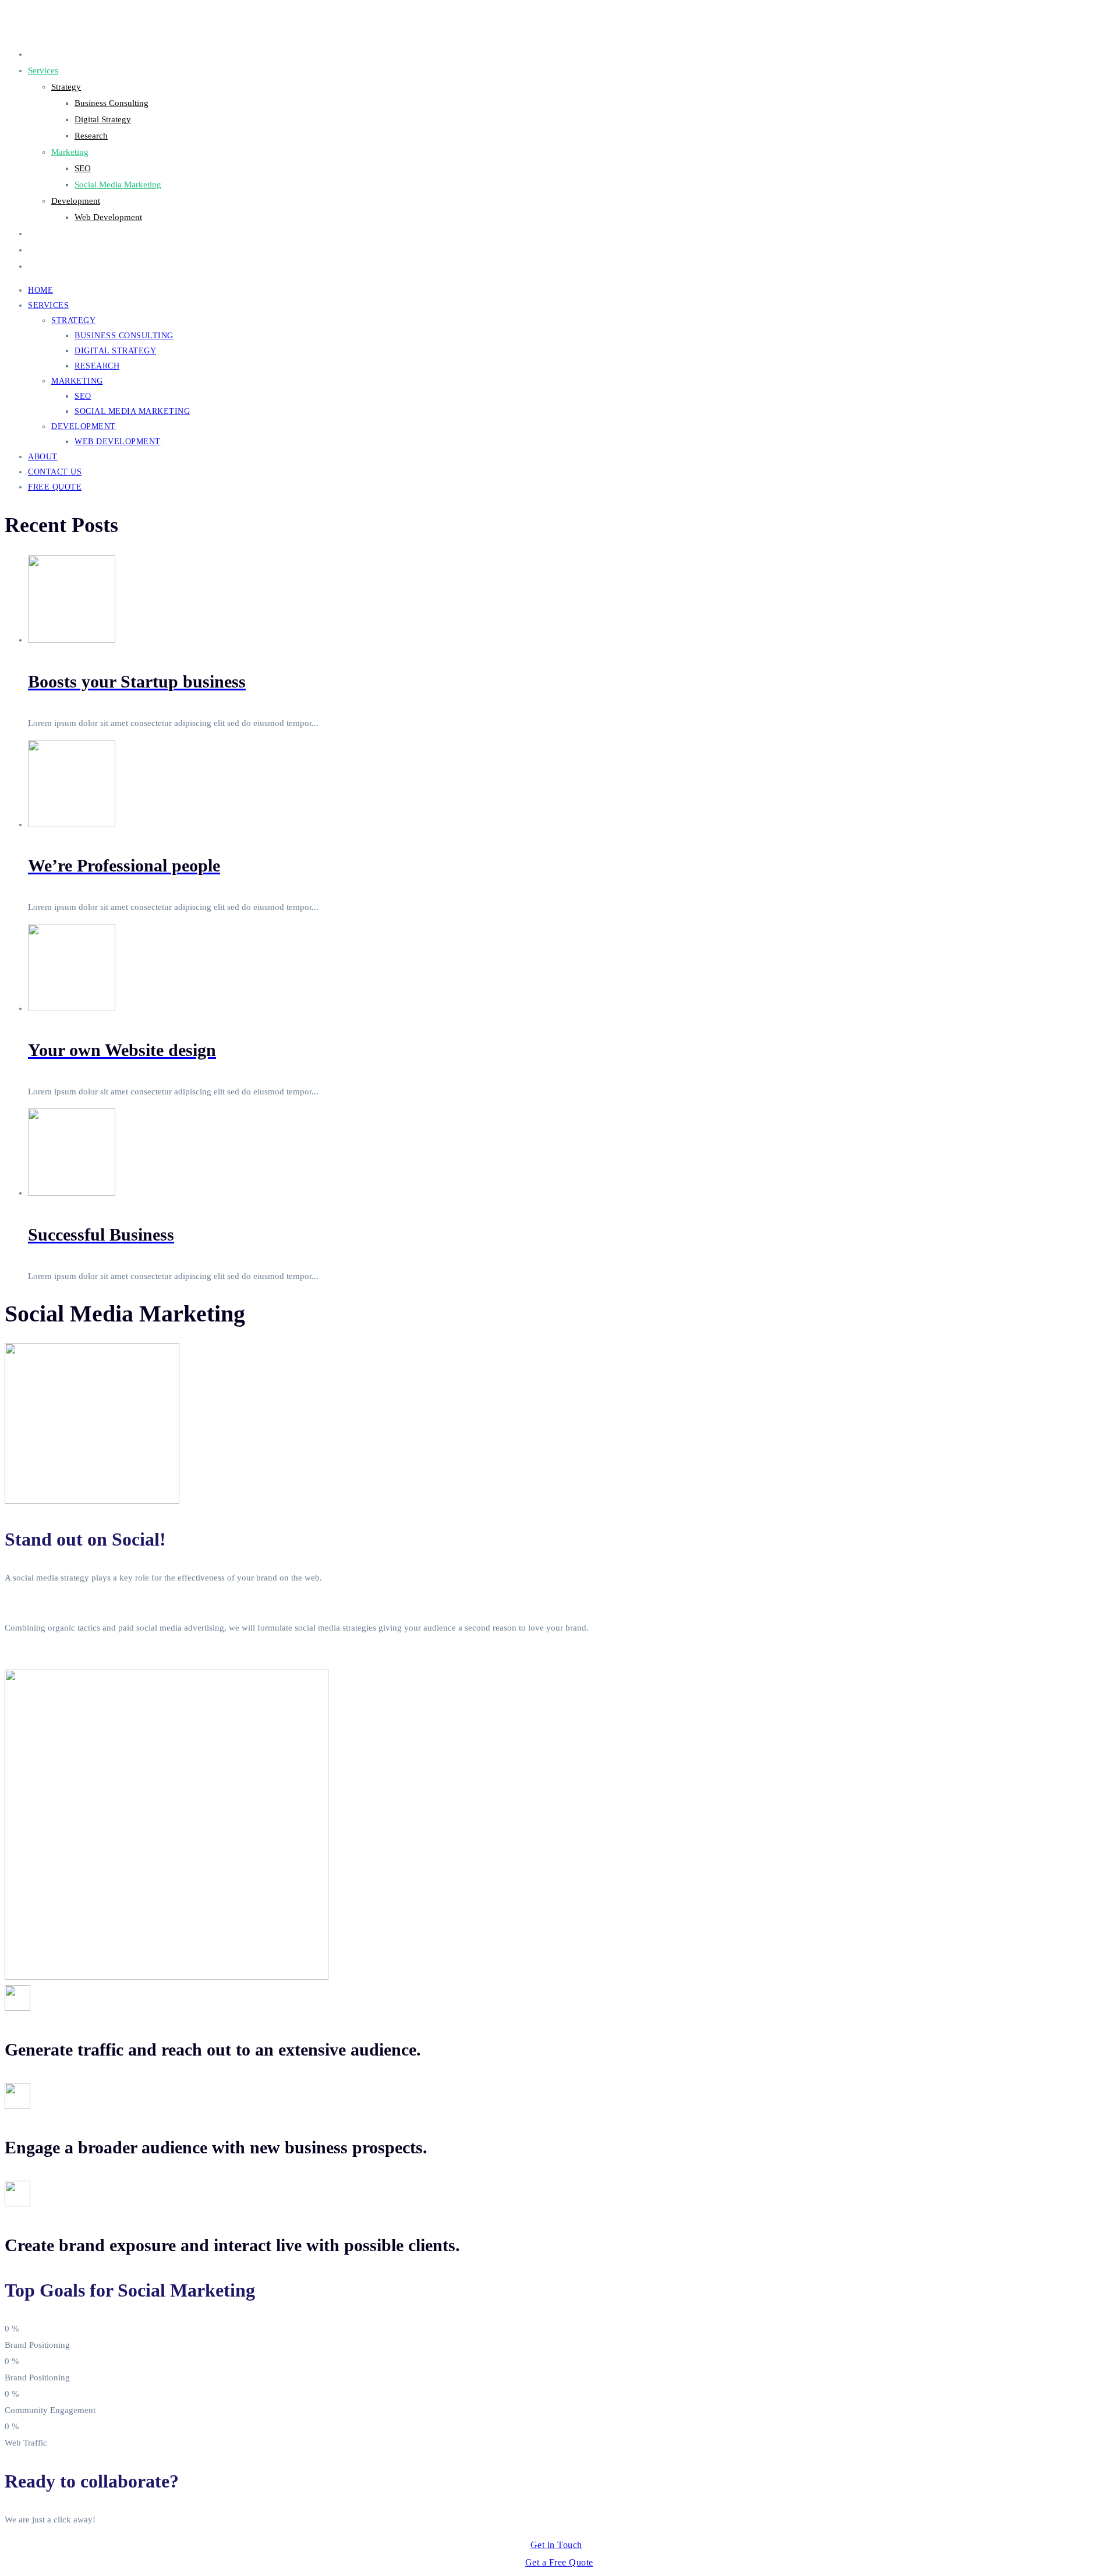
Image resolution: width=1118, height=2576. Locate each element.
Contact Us (48, 250)
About (39, 233)
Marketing (70, 152)
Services (43, 70)
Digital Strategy (103, 119)
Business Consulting (112, 103)
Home (39, 54)
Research (91, 136)
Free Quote (48, 266)
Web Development (108, 217)
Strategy (66, 87)
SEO (83, 168)
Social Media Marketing (118, 185)
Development (76, 201)
